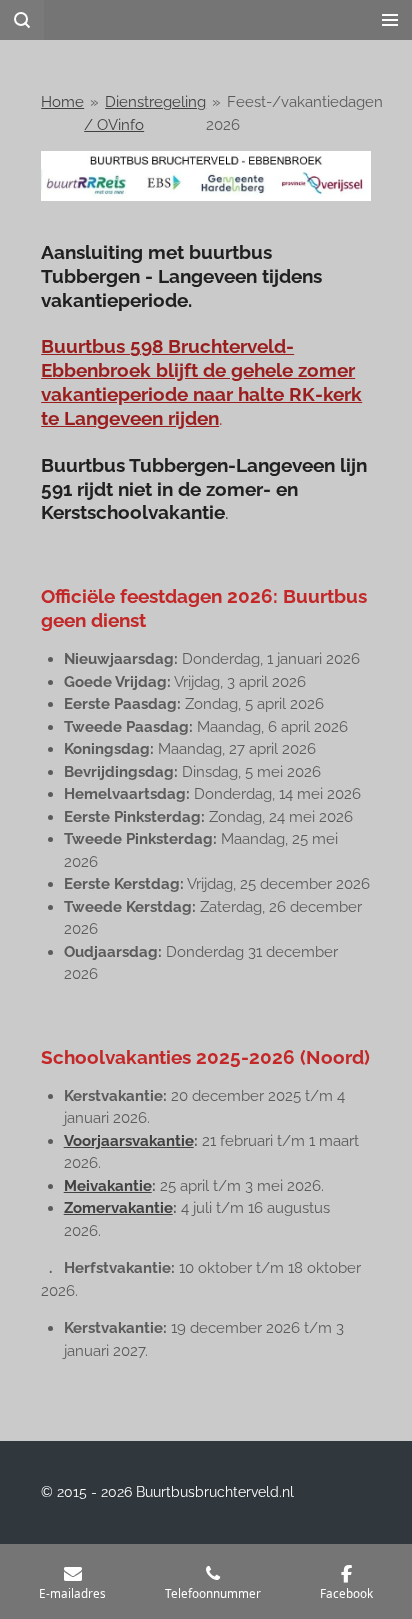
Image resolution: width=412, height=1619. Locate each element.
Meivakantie (108, 1186)
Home (62, 102)
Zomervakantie (118, 1208)
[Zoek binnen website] (22, 20)
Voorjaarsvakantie (129, 1141)
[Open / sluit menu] (390, 20)
